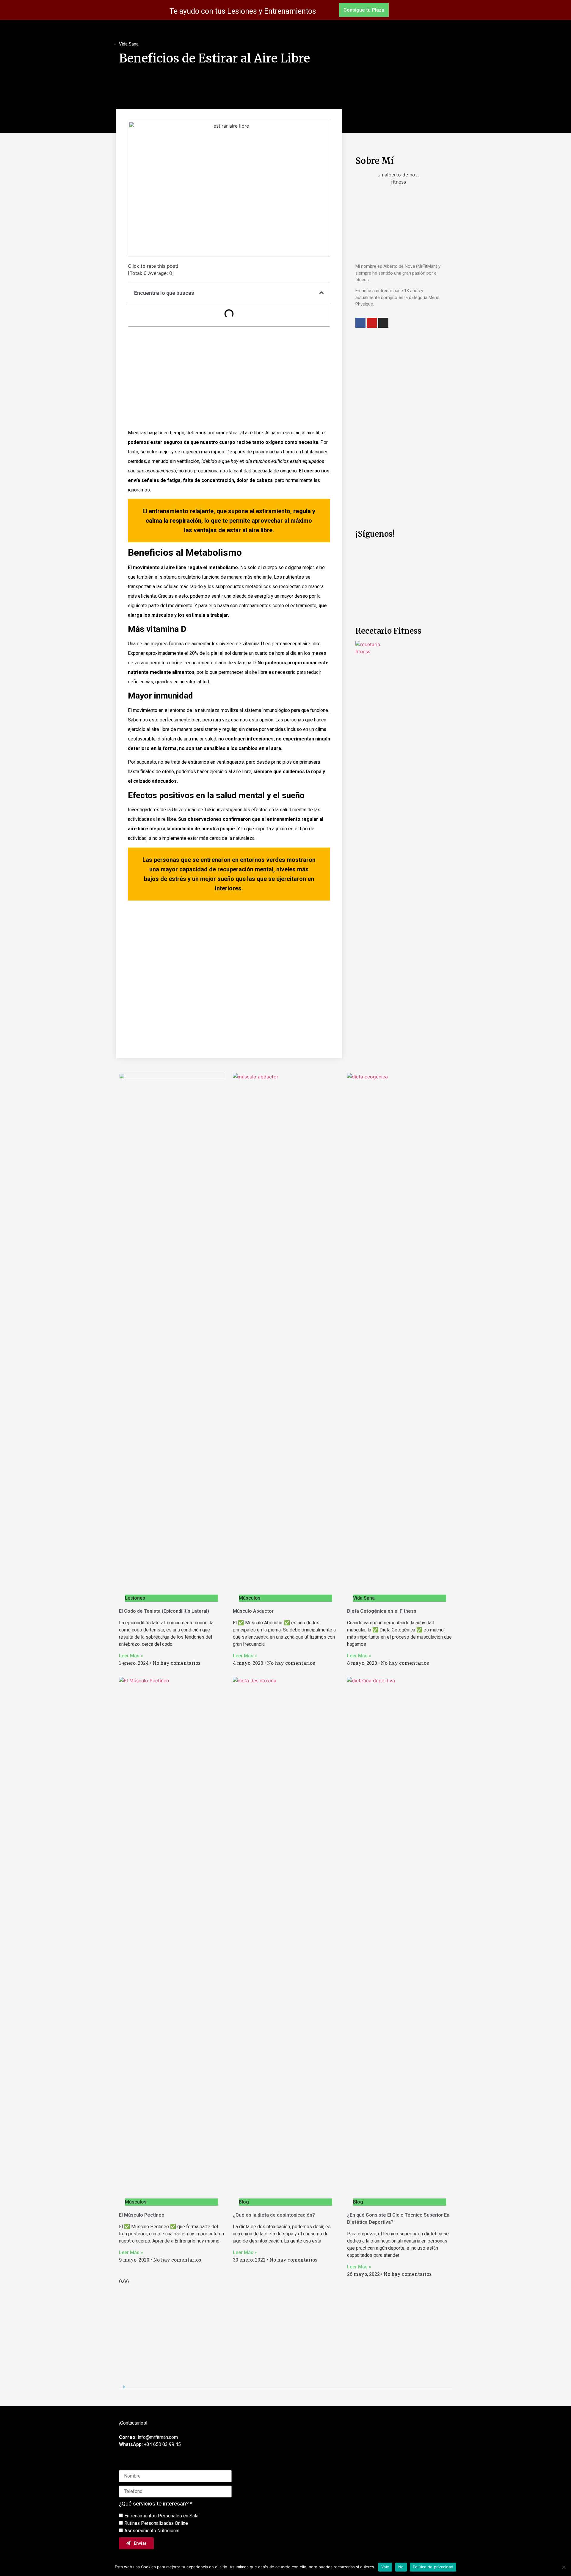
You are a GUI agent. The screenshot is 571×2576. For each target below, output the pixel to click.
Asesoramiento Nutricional (152, 2531)
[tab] (285, 2385)
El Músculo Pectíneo (142, 2215)
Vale (385, 2567)
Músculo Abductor (253, 1611)
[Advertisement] (229, 380)
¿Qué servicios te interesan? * (156, 2504)
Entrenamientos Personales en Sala (161, 2516)
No (401, 2567)
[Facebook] (360, 323)
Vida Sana (129, 44)
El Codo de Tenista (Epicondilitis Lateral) (164, 1611)
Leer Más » (131, 1656)
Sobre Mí (375, 161)
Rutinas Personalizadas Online (156, 2523)
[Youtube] (372, 323)
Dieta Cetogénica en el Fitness (382, 1611)
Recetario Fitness (388, 631)
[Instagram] (383, 323)
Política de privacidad (433, 2567)
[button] (364, 10)
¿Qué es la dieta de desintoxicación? (274, 2215)
